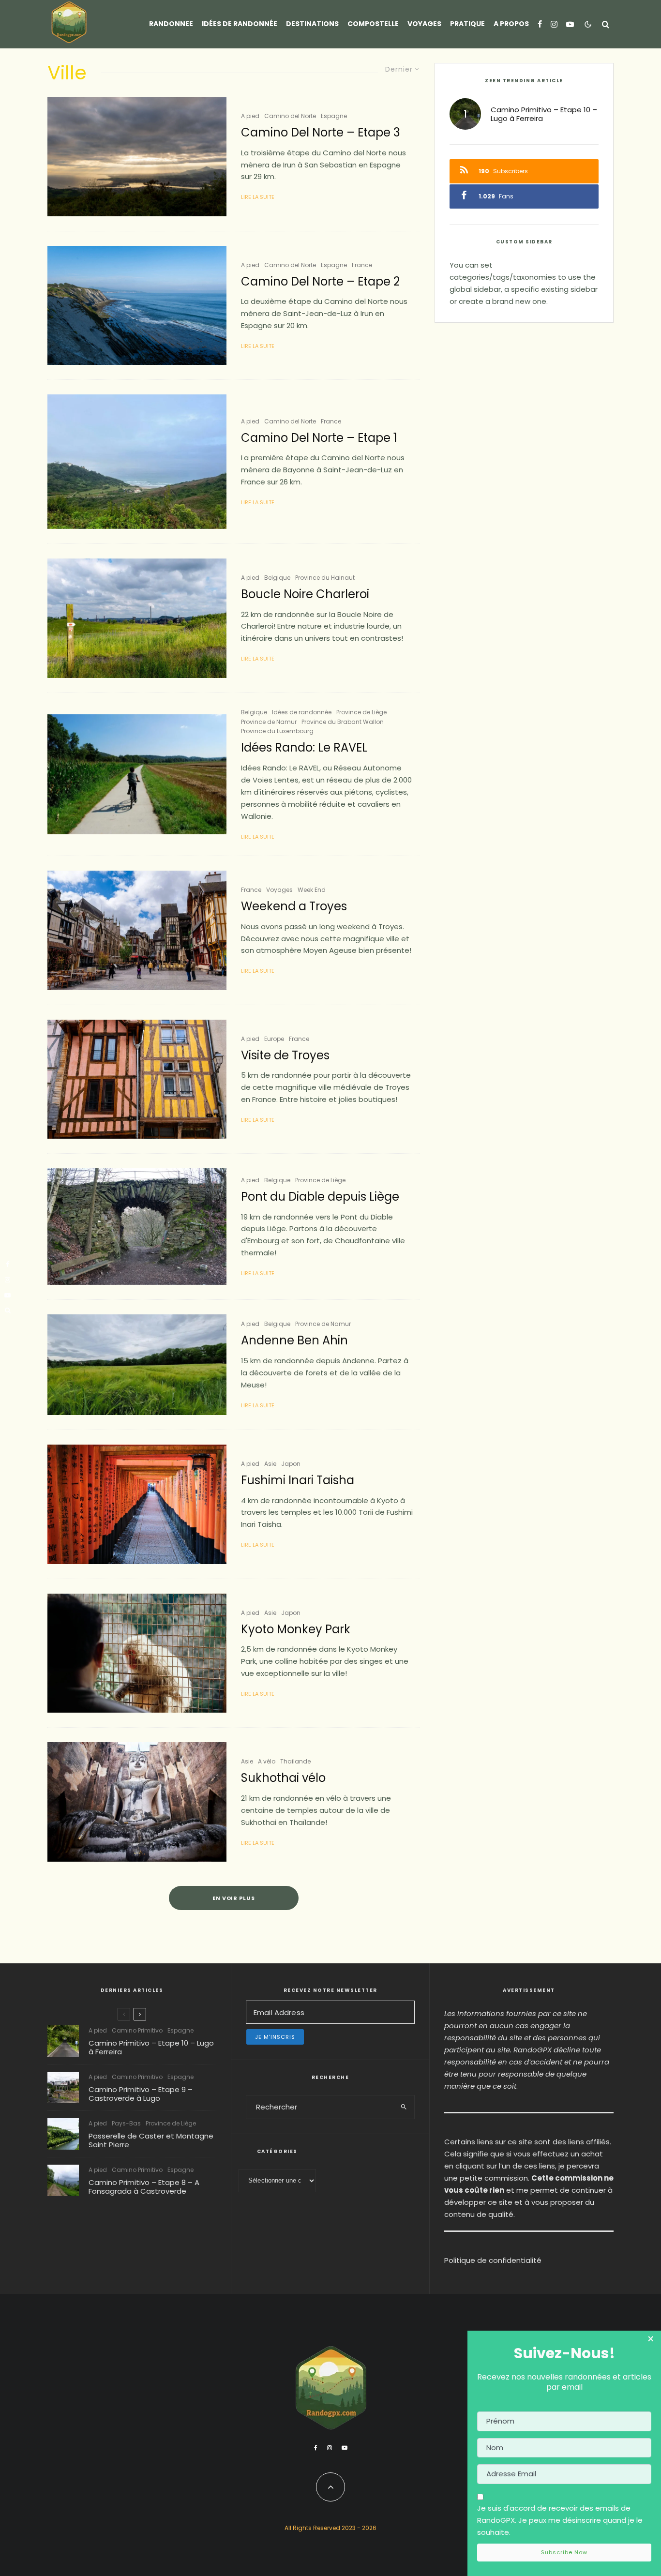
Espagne (334, 116)
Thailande (295, 1761)
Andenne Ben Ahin (294, 1341)
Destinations (312, 24)
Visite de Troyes (285, 1056)
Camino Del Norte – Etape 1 (319, 438)
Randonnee (171, 24)
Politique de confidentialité (493, 2260)
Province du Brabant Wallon (343, 722)
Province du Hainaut (325, 578)
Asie (270, 1464)
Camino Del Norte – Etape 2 (320, 282)
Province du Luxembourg (277, 731)
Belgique (277, 578)
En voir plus (234, 1898)
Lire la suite (258, 197)
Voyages (424, 24)
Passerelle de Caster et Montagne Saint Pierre (151, 2140)
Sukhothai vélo (283, 1778)
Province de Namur (269, 722)
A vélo (267, 1761)
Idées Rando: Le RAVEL (304, 748)
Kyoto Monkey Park (296, 1630)
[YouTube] (570, 24)
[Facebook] (540, 24)
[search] (404, 2107)
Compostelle (373, 24)
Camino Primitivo (137, 2030)
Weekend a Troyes (294, 907)
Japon (291, 1464)
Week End (312, 890)
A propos (511, 24)
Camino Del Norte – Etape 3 (321, 133)
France (362, 265)
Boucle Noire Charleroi (305, 595)
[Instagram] (554, 24)
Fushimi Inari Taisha (298, 1481)
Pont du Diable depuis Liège (320, 1197)
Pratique (467, 24)
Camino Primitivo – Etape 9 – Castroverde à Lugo (141, 2094)
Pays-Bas (126, 2123)
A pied (250, 116)
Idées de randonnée (240, 24)
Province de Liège (361, 712)
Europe (274, 1039)
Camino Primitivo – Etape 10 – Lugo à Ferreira (544, 114)
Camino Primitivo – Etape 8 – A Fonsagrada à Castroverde (144, 2187)
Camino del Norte (290, 116)
